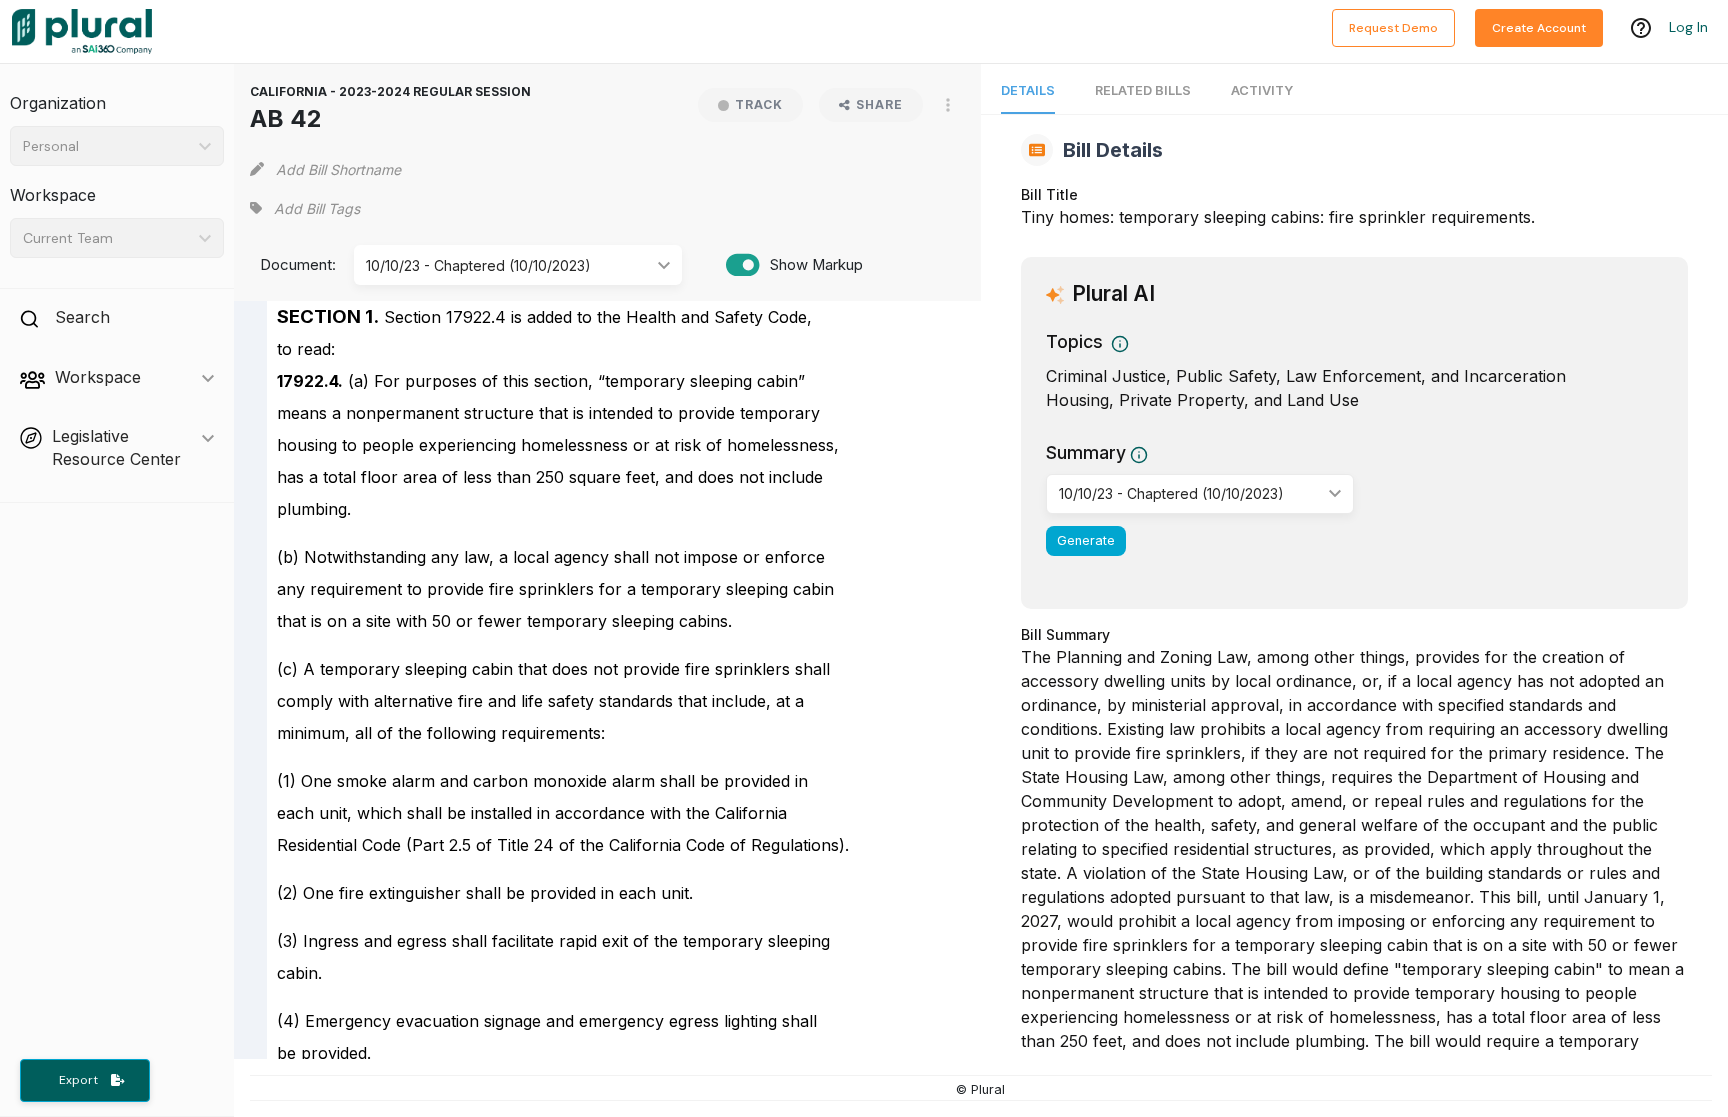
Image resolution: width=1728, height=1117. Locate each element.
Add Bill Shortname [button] (338, 169)
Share (879, 104)
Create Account (1539, 28)
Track (759, 104)
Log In (1688, 27)
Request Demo (1393, 28)
